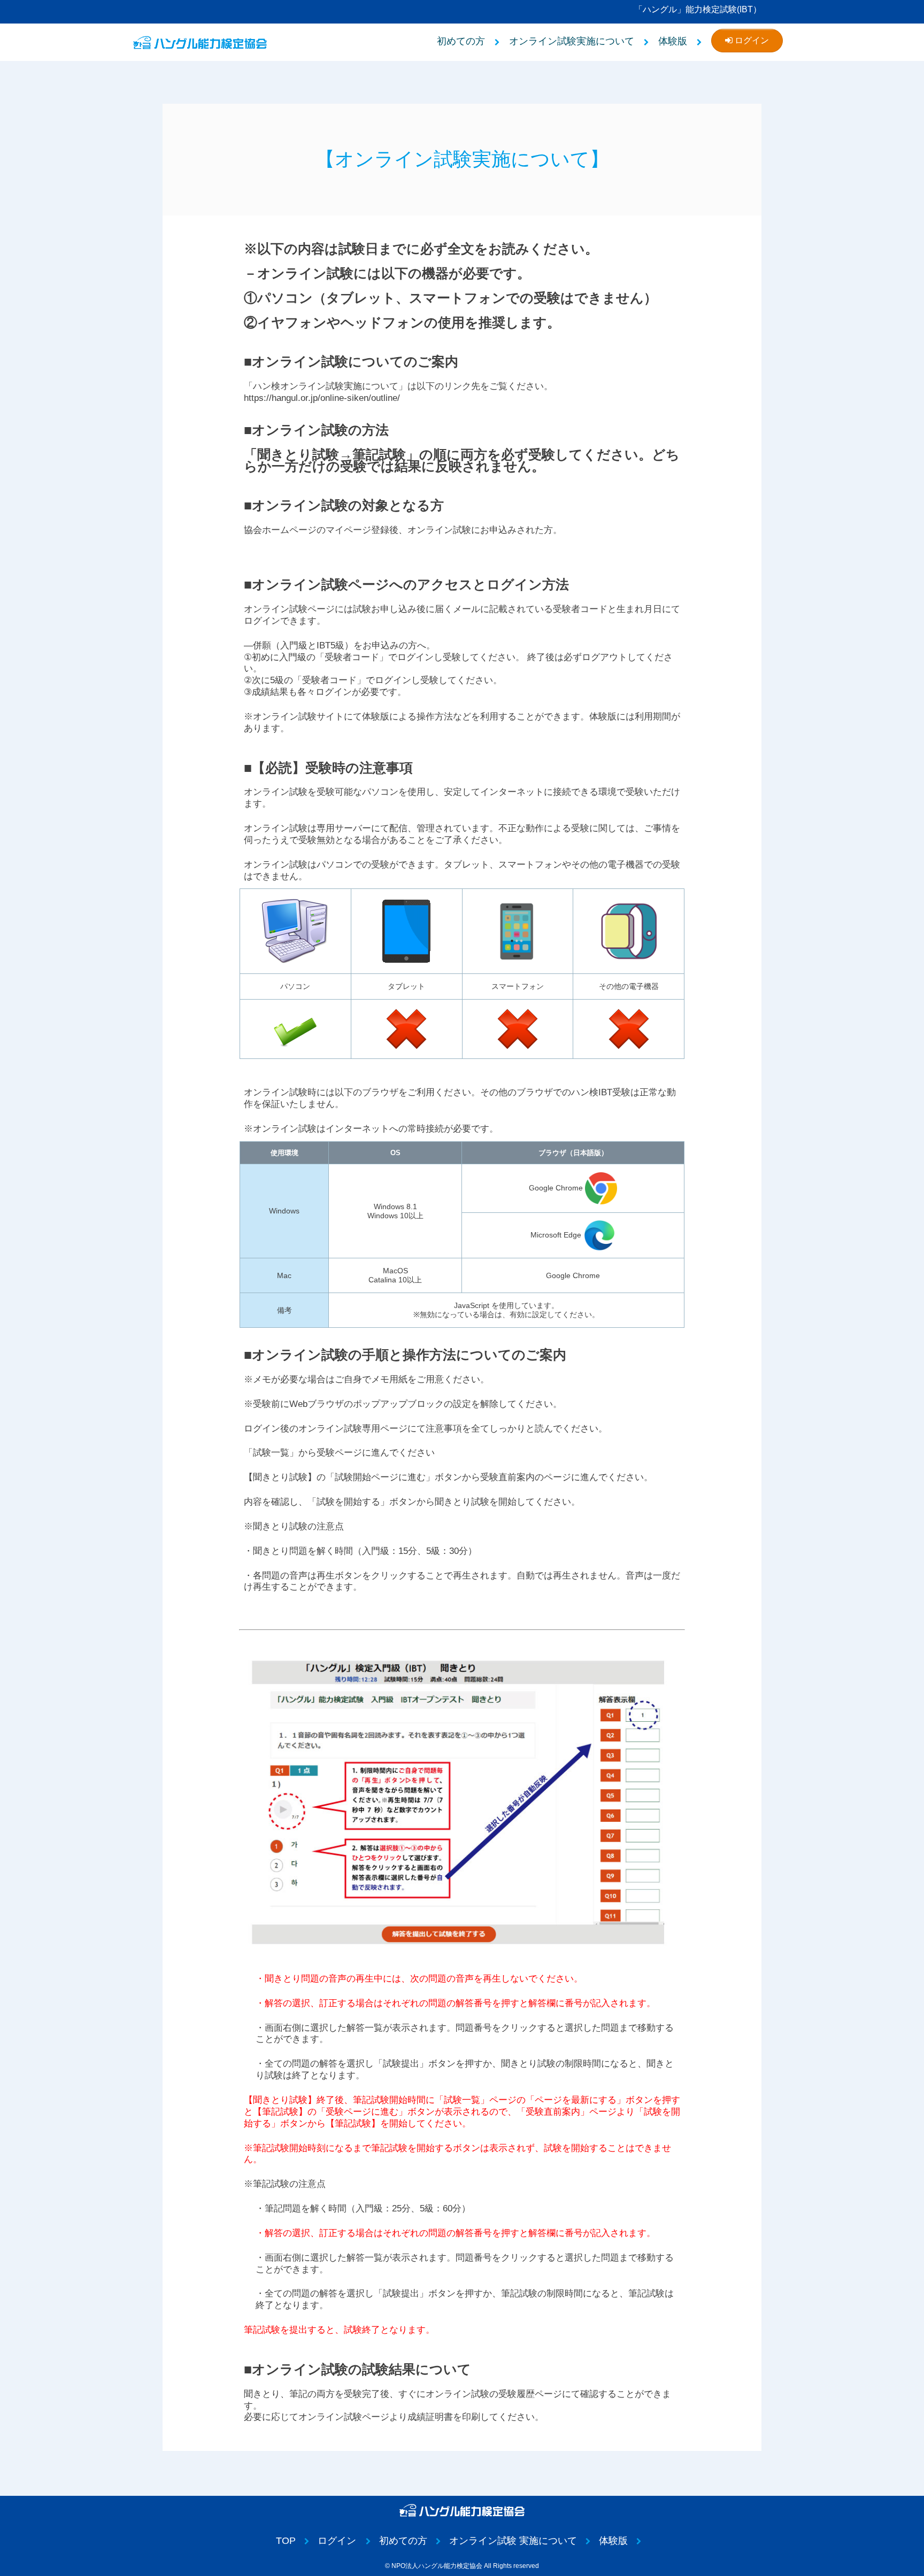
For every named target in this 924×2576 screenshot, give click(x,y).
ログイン (751, 40)
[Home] (200, 42)
